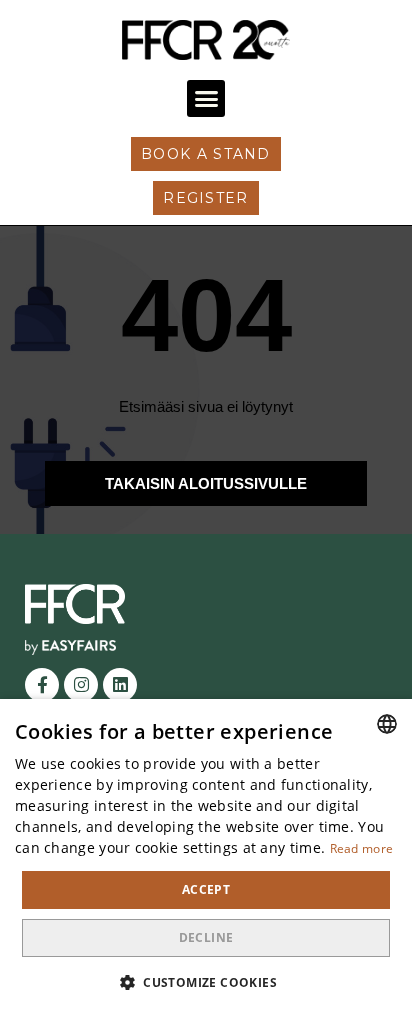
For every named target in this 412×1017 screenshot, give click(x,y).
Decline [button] (206, 937)
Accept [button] (206, 889)
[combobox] (387, 724)
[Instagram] (81, 685)
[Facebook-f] (42, 685)
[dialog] (206, 858)
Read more (362, 848)
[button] (206, 99)
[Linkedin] (120, 685)
